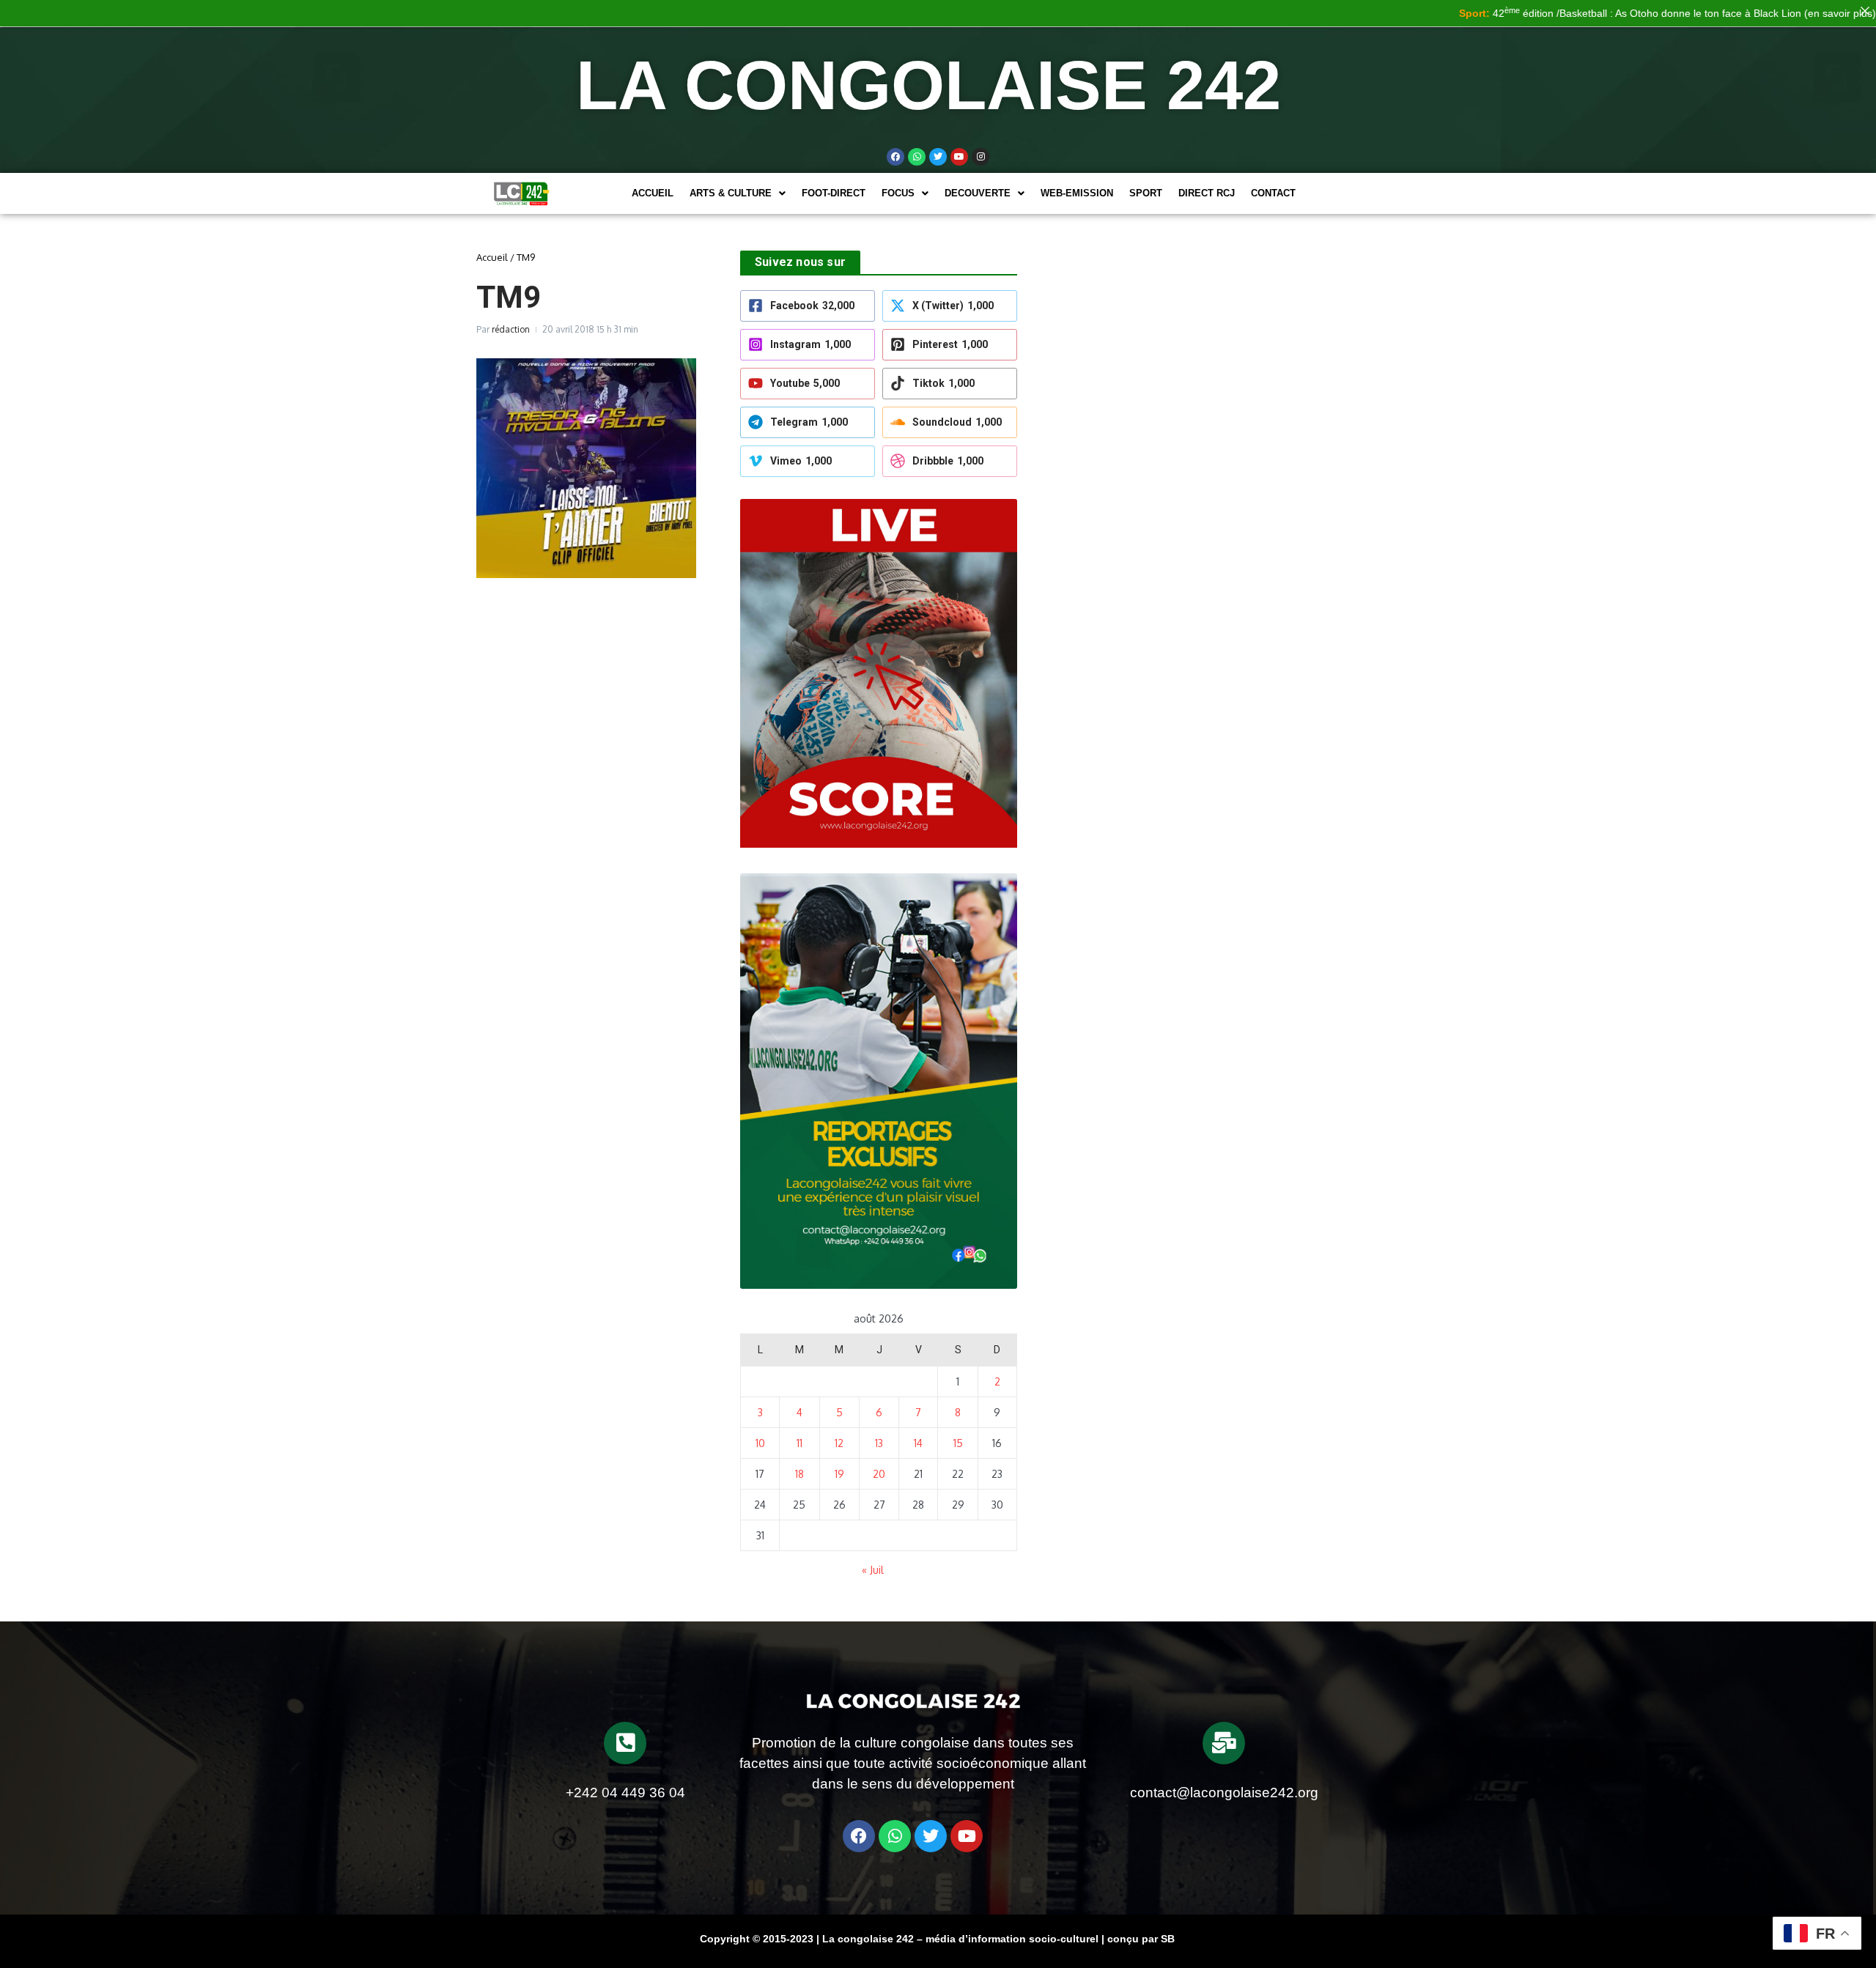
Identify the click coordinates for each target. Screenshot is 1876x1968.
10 (760, 1443)
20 (879, 1474)
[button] (738, 193)
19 (839, 1474)
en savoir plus (1779, 13)
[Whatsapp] (917, 157)
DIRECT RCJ (1207, 193)
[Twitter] (938, 157)
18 (799, 1474)
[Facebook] (895, 157)
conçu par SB (1141, 1939)
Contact (1273, 193)
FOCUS (898, 193)
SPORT (1146, 193)
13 (879, 1443)
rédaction (511, 329)
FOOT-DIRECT (834, 193)
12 (839, 1443)
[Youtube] (959, 157)
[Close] (1865, 11)
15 (958, 1443)
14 (918, 1443)
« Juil (873, 1570)
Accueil (653, 193)
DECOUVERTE (978, 193)
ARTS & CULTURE (731, 193)
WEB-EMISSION (1077, 193)
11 (799, 1443)
